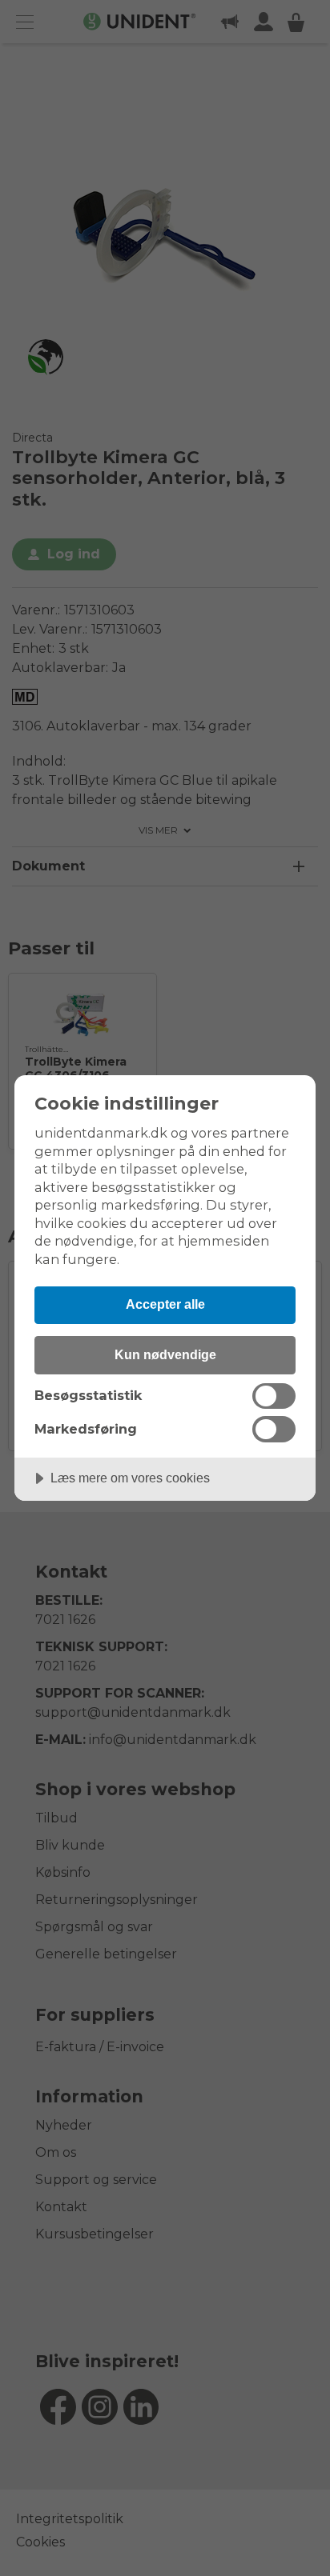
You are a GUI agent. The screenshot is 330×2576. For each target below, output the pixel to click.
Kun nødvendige (165, 1354)
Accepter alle (165, 1304)
